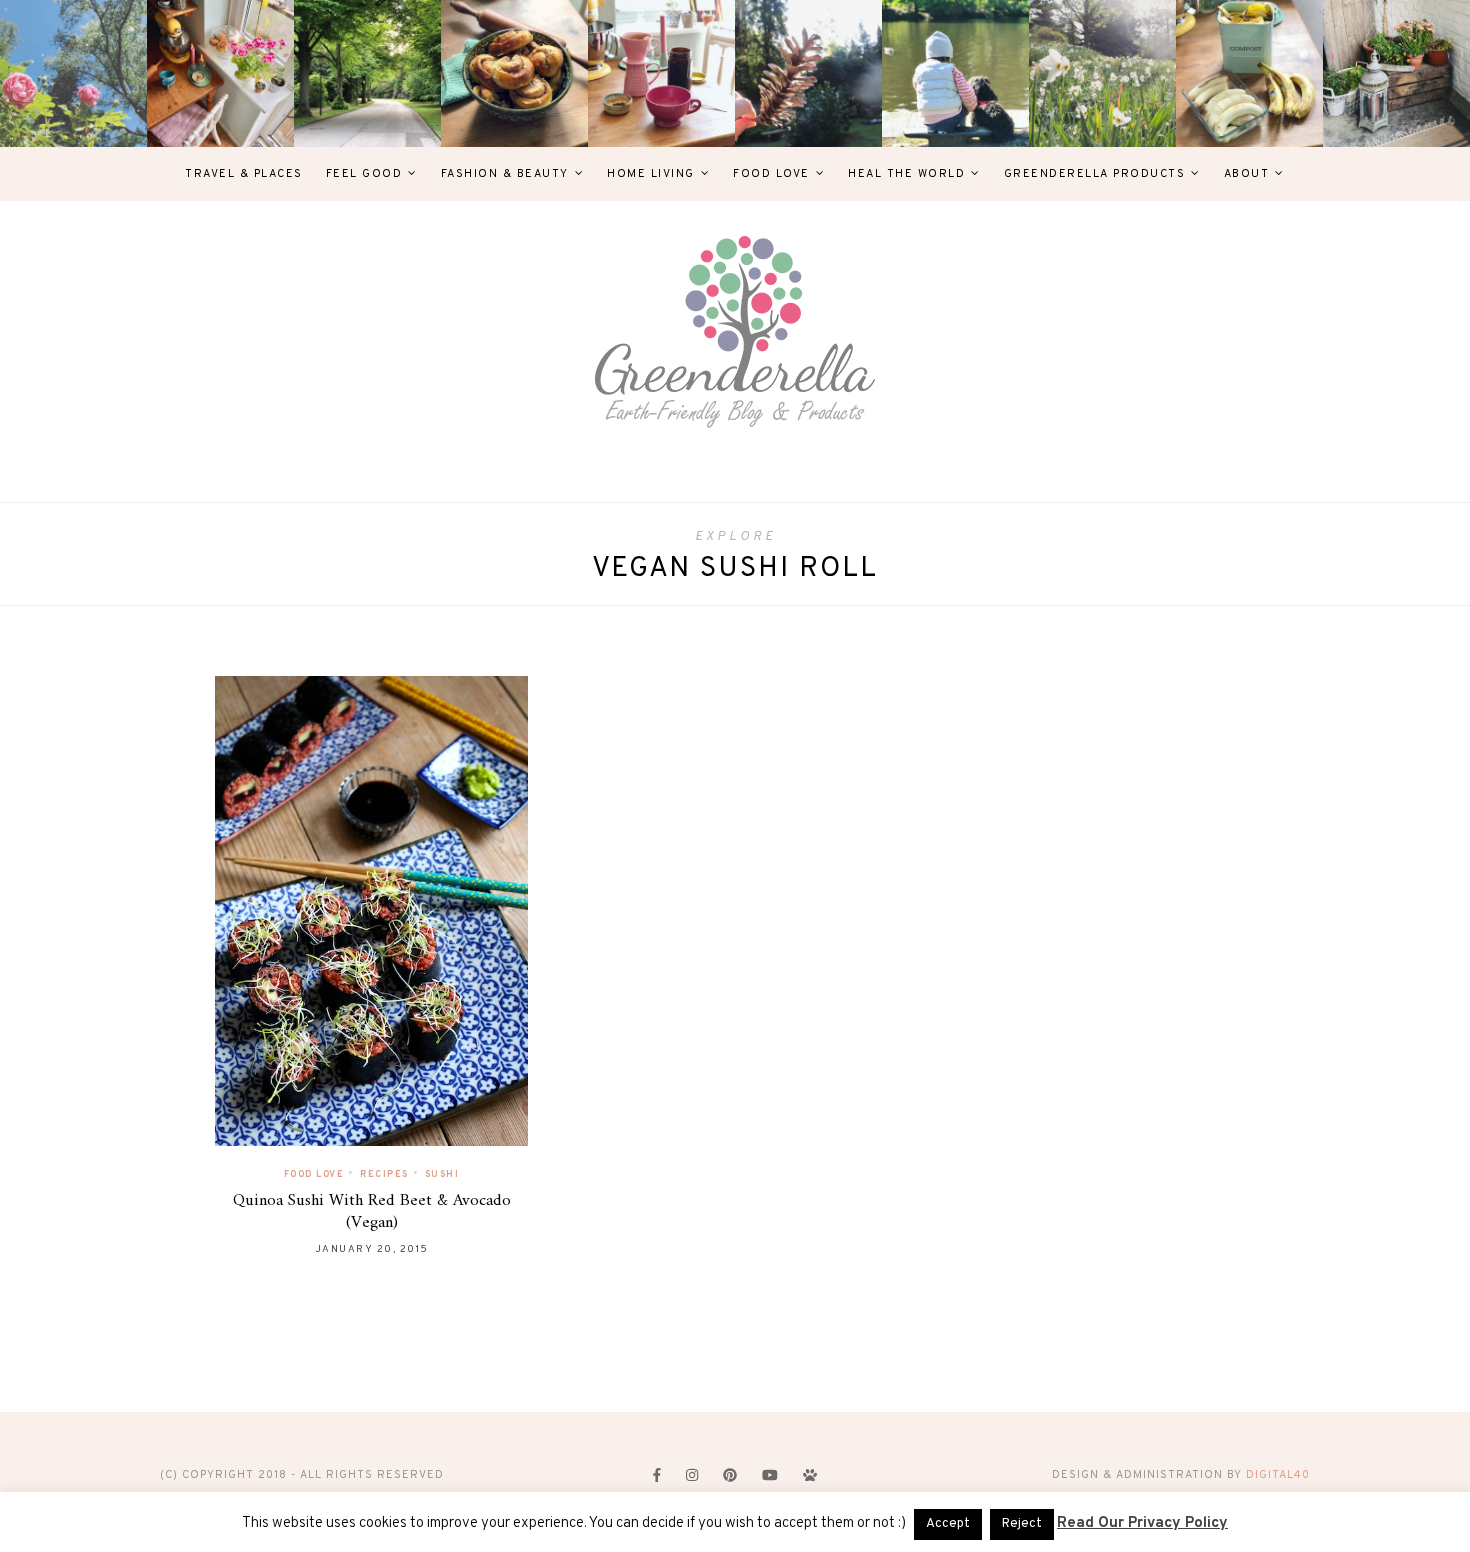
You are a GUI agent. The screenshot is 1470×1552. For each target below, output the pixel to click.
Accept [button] (948, 1524)
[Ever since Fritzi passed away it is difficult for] (1102, 73)
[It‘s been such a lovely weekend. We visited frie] (514, 73)
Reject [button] (1022, 1524)
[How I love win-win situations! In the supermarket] (1249, 73)
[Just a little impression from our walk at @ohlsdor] (73, 73)
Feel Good (364, 174)
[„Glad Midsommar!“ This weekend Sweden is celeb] (220, 73)
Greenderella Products (1095, 174)
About (1247, 174)
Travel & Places (244, 174)
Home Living (651, 174)
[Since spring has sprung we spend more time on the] (1396, 73)
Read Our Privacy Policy (1142, 1523)
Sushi (442, 1174)
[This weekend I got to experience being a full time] (955, 73)
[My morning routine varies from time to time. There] (661, 73)
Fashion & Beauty (505, 174)
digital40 (1278, 1475)
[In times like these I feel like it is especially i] (808, 73)
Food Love (771, 174)
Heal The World (906, 174)
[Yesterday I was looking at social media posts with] (367, 73)
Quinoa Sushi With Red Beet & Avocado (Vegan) (372, 1212)
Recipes (384, 1174)
